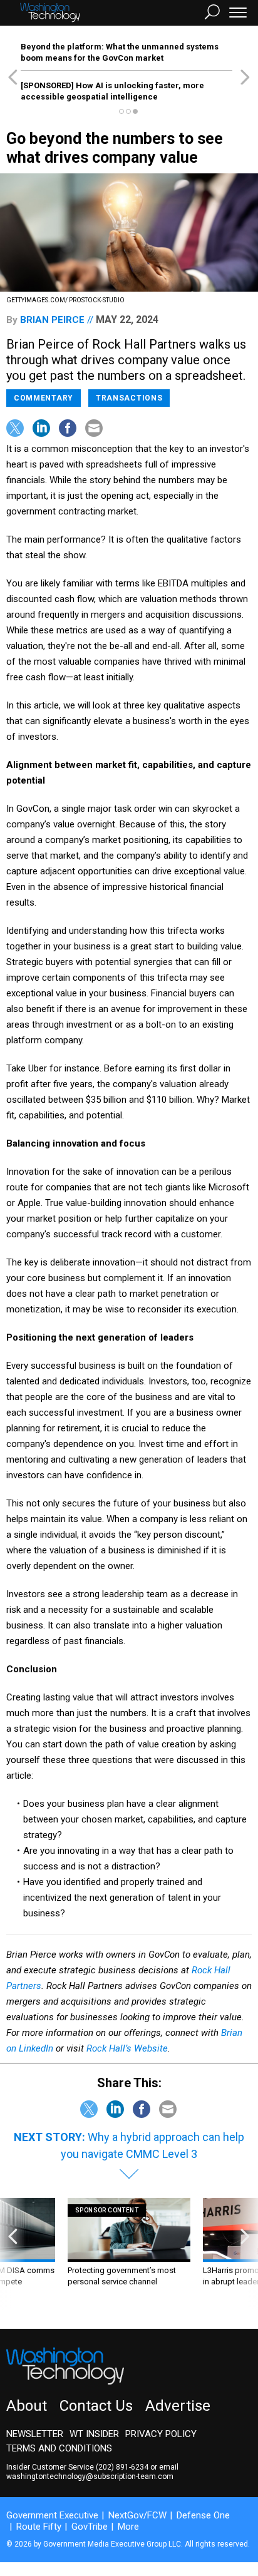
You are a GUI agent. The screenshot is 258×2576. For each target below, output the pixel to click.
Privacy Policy (161, 2434)
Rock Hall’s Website (127, 2048)
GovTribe (90, 2527)
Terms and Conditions (59, 2448)
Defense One (203, 2515)
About (27, 2406)
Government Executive (52, 2515)
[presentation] (13, 2254)
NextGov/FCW (137, 2515)
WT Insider (94, 2434)
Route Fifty (39, 2527)
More (128, 2527)
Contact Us (96, 2406)
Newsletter (35, 2434)
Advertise (178, 2406)
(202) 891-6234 (122, 2467)
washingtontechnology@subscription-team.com (90, 2476)
